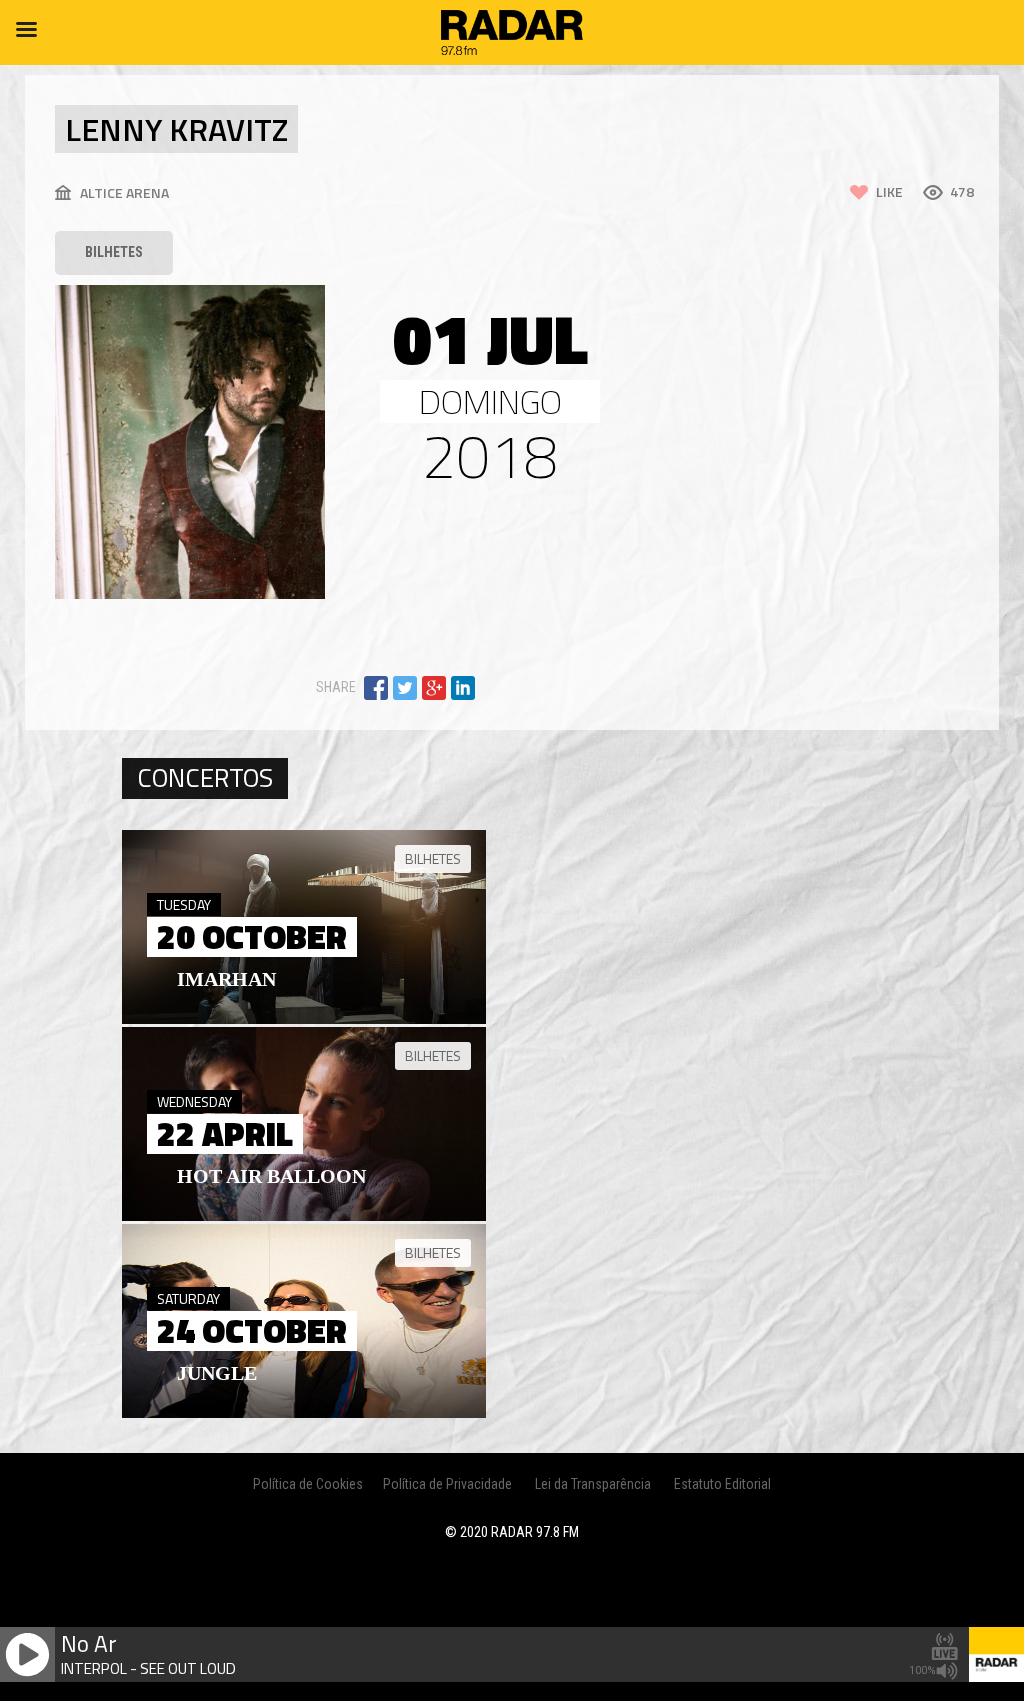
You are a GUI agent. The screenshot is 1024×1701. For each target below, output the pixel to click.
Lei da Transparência (593, 1484)
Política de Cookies (308, 1484)
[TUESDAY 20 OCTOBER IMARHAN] (304, 1019)
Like (889, 191)
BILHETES (114, 252)
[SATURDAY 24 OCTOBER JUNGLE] (304, 1413)
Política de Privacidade (447, 1484)
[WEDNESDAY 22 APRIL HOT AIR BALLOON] (304, 1216)
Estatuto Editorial (722, 1484)
